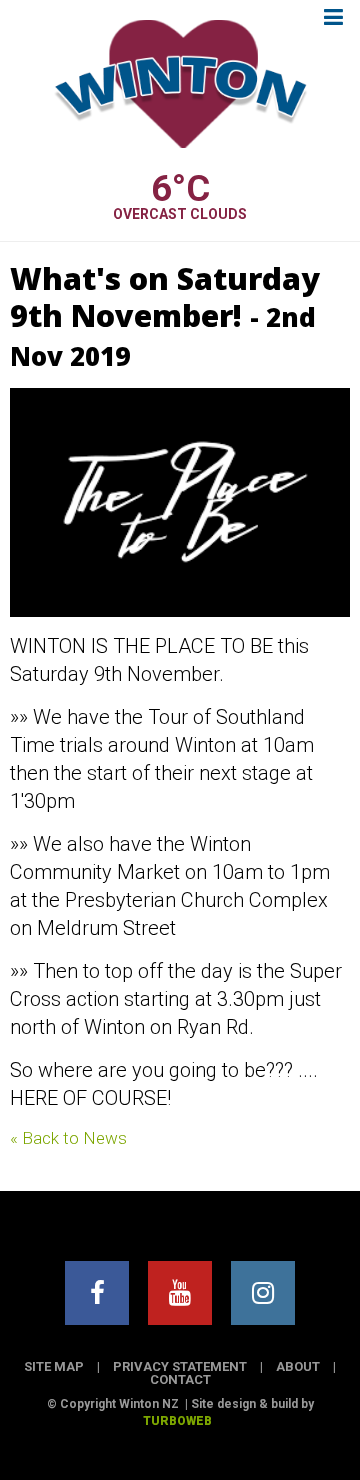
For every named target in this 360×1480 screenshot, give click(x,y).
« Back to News (68, 1138)
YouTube (180, 1293)
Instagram (263, 1293)
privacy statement (180, 1366)
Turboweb (177, 1421)
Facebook (97, 1293)
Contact (180, 1379)
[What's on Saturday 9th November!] (180, 502)
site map (54, 1366)
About (298, 1366)
